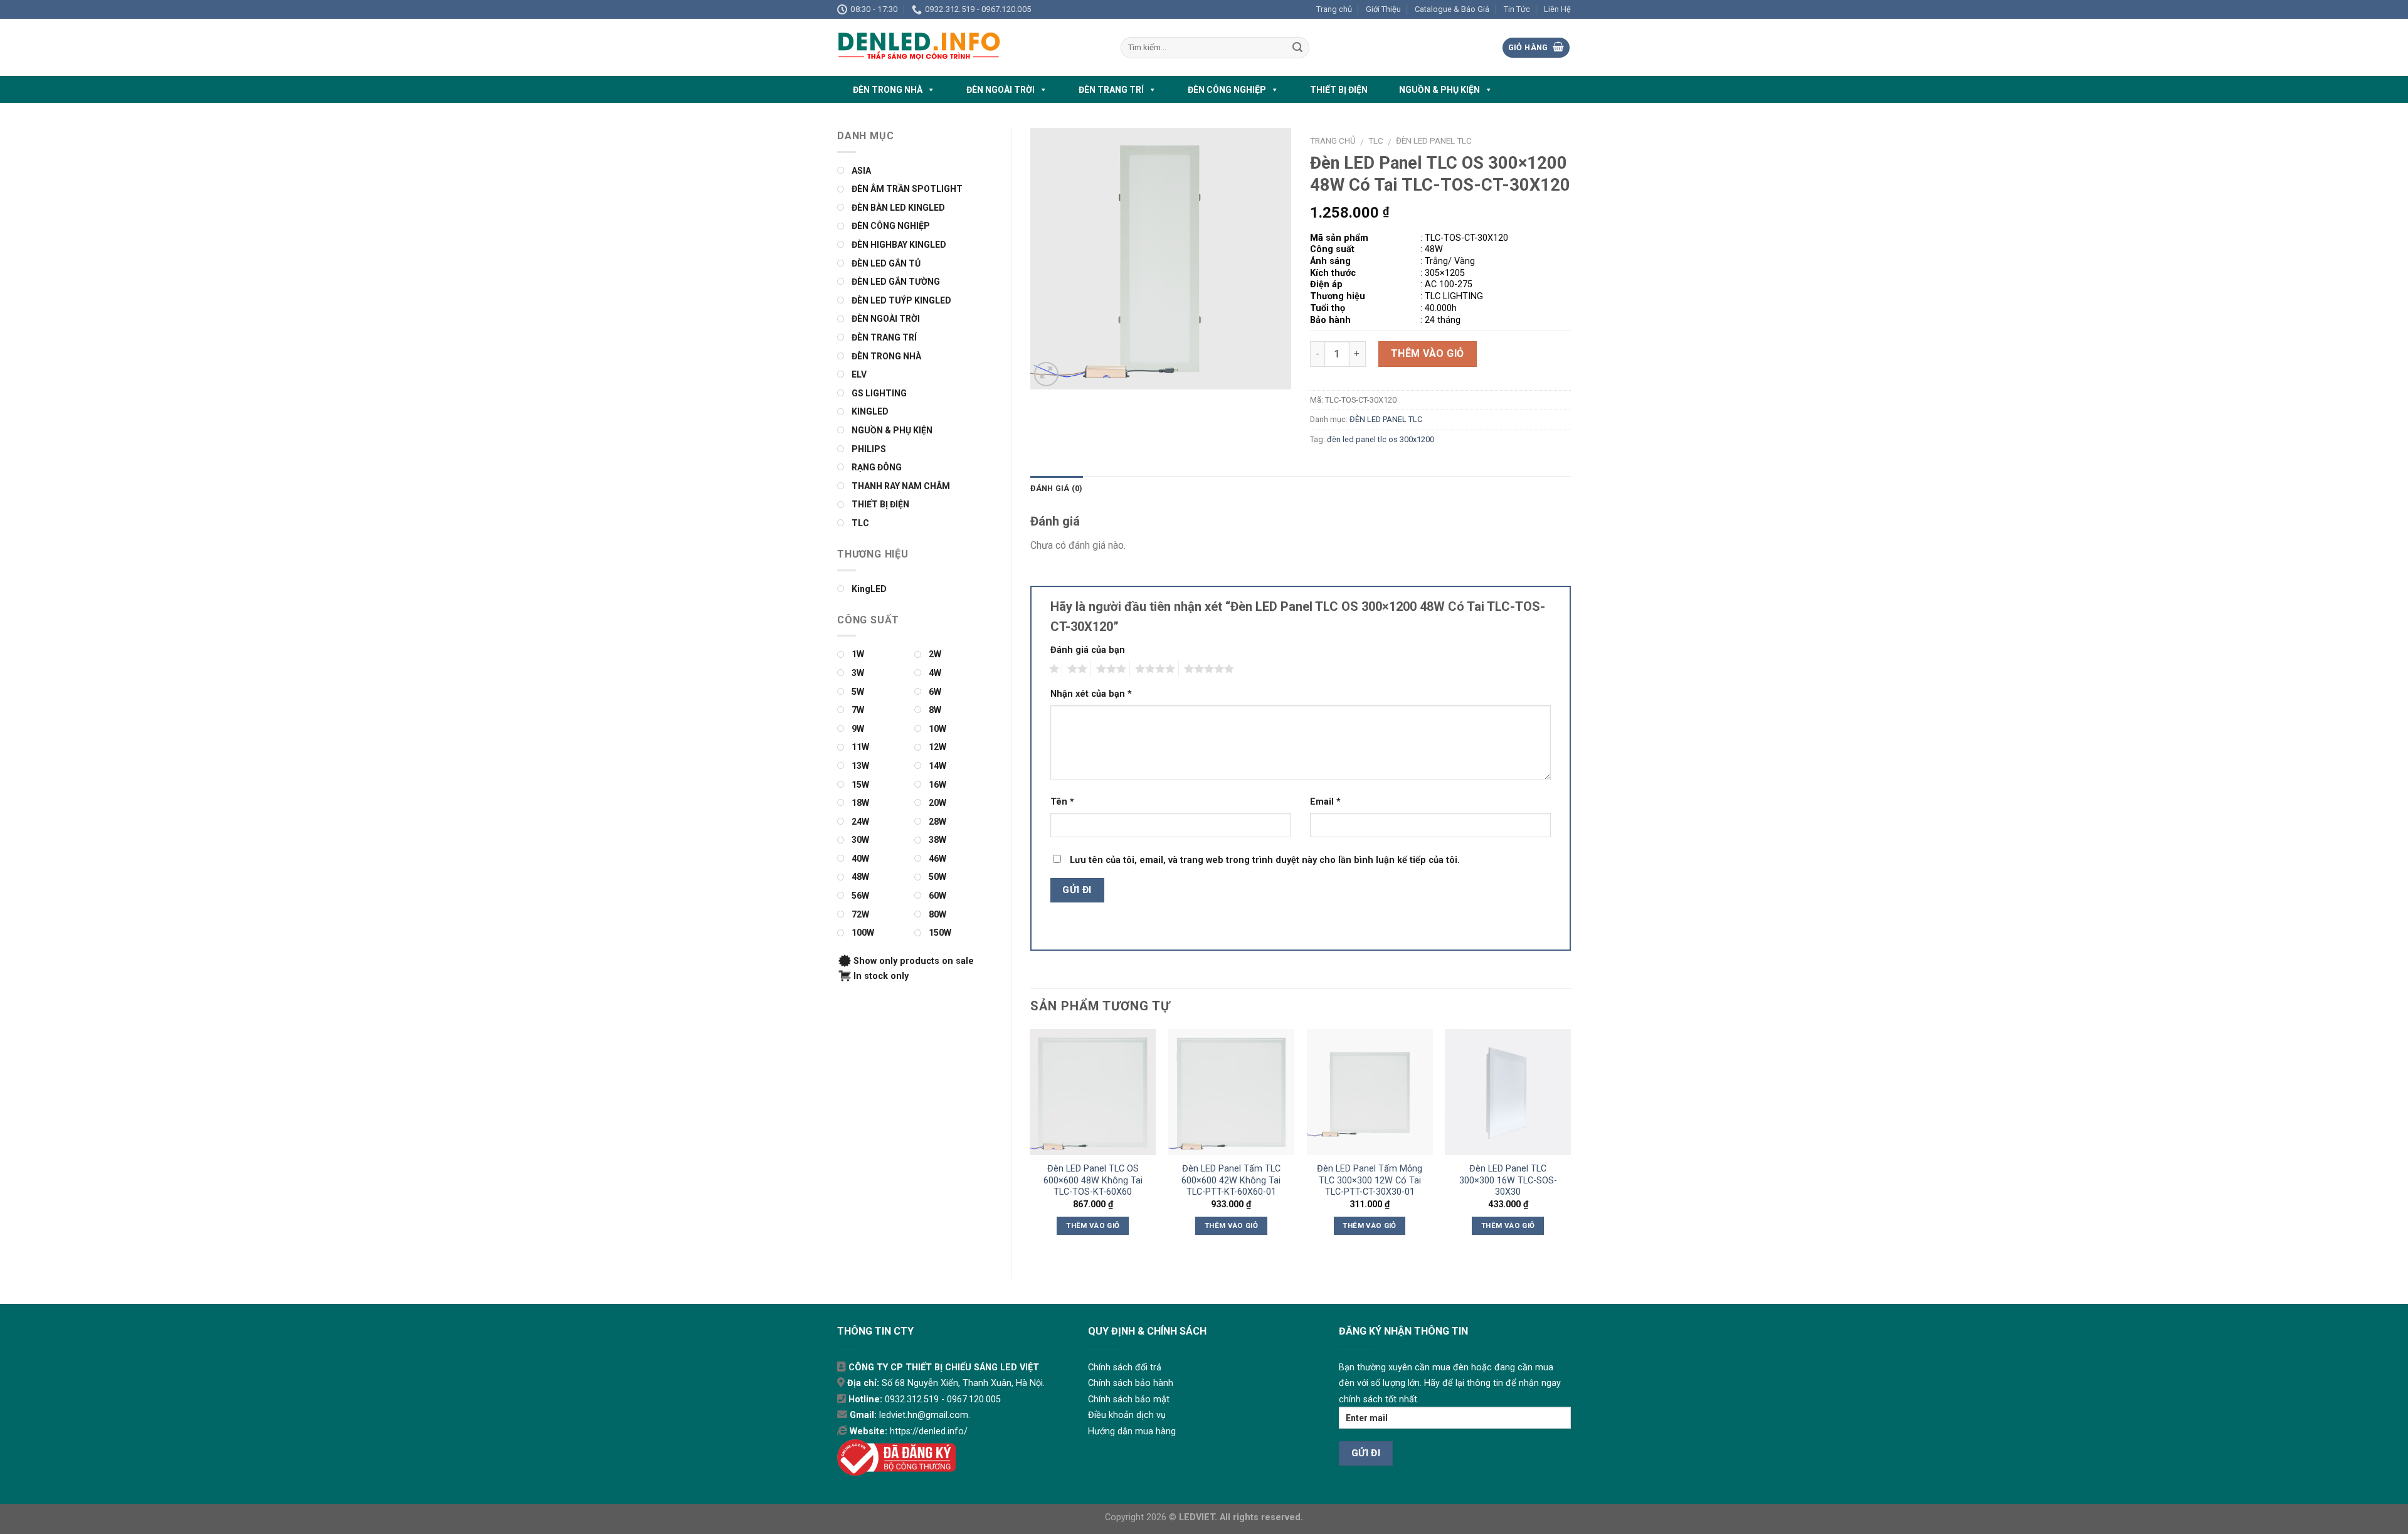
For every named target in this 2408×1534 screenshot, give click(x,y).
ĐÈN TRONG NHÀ (888, 90)
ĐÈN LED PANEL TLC (1434, 140)
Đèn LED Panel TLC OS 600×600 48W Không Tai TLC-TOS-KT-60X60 (1093, 1180)
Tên (1062, 802)
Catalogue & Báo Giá (1452, 9)
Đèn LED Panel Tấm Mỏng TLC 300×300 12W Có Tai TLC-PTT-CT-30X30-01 (1370, 1180)
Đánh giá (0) (1057, 488)
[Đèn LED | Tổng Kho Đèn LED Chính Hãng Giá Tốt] (969, 47)
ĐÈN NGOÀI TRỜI (1001, 90)
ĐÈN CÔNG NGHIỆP (1227, 90)
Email (1325, 802)
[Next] (1570, 1143)
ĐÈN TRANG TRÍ (1111, 90)
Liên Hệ (1557, 9)
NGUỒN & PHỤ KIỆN (1439, 90)
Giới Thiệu (1383, 9)
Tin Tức (1517, 9)
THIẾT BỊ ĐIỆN (1339, 90)
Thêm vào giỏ (1428, 353)
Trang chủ (1334, 9)
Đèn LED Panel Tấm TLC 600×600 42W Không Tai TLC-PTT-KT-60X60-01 (1231, 1180)
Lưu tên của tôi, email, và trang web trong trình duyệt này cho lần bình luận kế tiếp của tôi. (1265, 860)
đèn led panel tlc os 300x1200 (1381, 439)
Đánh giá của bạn (1088, 650)
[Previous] (1031, 1143)
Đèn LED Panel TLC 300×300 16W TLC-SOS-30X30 (1508, 1180)
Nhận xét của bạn (1091, 694)
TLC (1376, 140)
